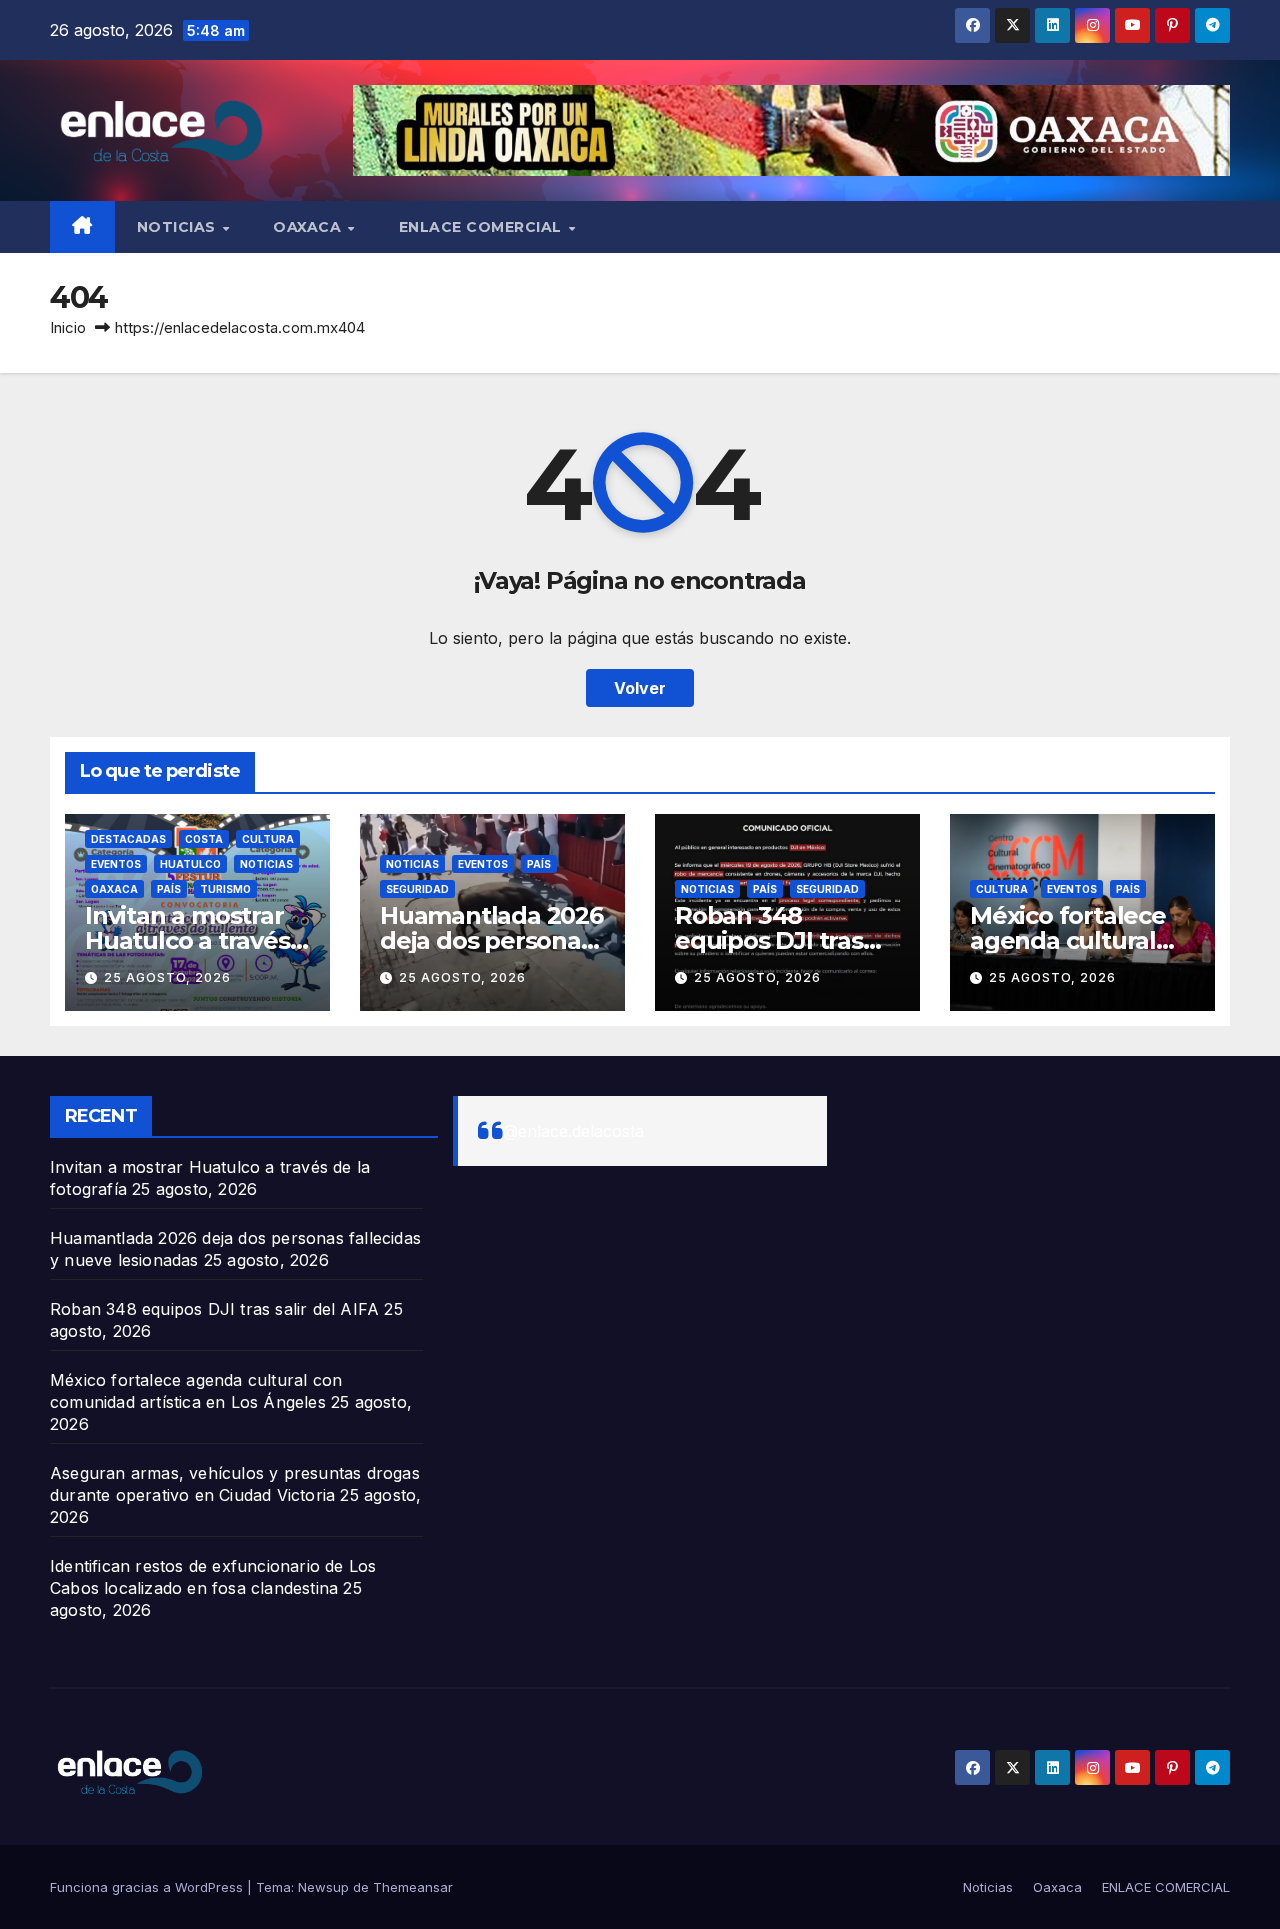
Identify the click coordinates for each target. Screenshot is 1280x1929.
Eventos (116, 864)
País (169, 889)
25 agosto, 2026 (167, 977)
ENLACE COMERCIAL (483, 227)
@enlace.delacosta (573, 1131)
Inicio (68, 327)
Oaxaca (309, 227)
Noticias (179, 227)
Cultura (268, 839)
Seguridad (417, 889)
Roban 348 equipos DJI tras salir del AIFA (769, 940)
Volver (640, 688)
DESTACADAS (128, 839)
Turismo (225, 889)
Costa (204, 839)
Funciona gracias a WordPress (148, 1887)
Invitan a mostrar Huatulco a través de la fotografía (187, 940)
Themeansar (413, 1887)
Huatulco (190, 864)
